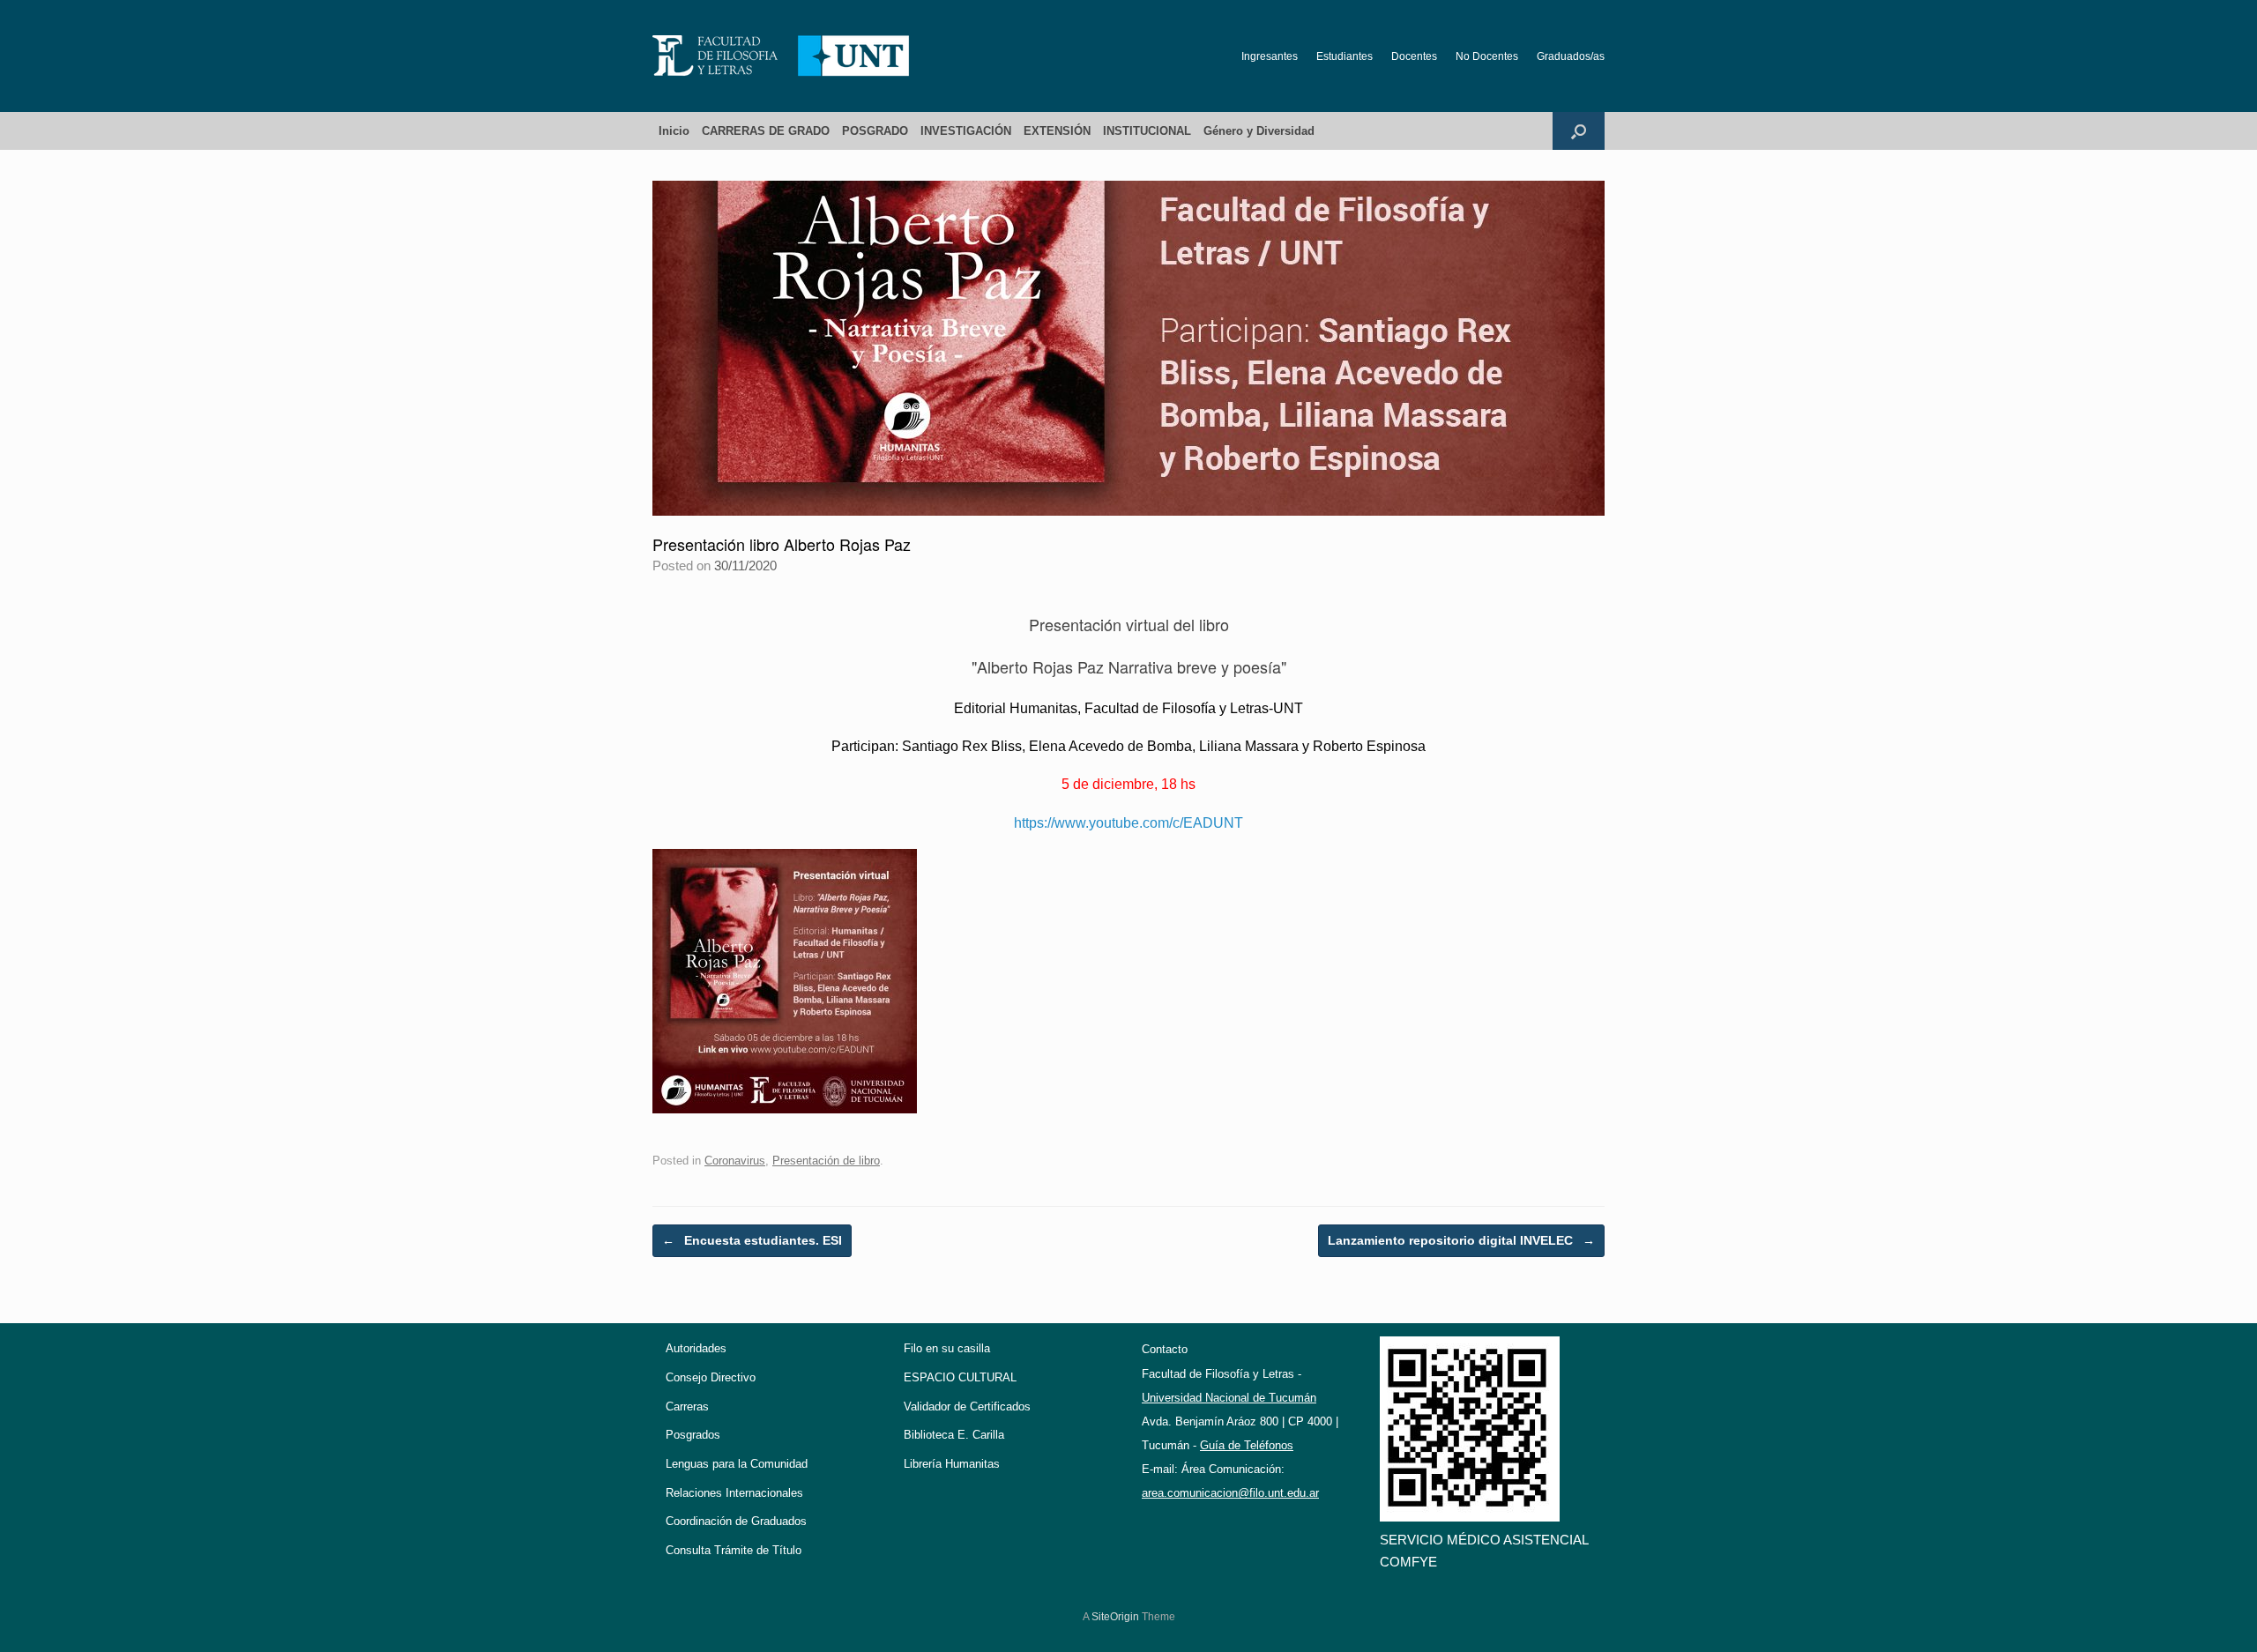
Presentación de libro (826, 1161)
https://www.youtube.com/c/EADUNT (1128, 823)
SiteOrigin (1115, 1617)
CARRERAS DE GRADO (766, 131)
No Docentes (1487, 56)
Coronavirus (735, 1161)
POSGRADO (875, 131)
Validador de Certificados (967, 1406)
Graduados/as (1571, 56)
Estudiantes (1345, 56)
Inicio (674, 131)
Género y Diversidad (1259, 131)
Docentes (1414, 56)
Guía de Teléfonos (1247, 1445)
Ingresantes (1270, 56)
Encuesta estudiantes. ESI (752, 1240)
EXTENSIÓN (1057, 131)
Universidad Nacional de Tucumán (1229, 1398)
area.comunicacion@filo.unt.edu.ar (1230, 1493)
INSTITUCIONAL (1147, 131)
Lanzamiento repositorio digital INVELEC (1461, 1240)
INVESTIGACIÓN (966, 131)
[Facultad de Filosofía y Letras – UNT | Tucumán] (781, 56)
